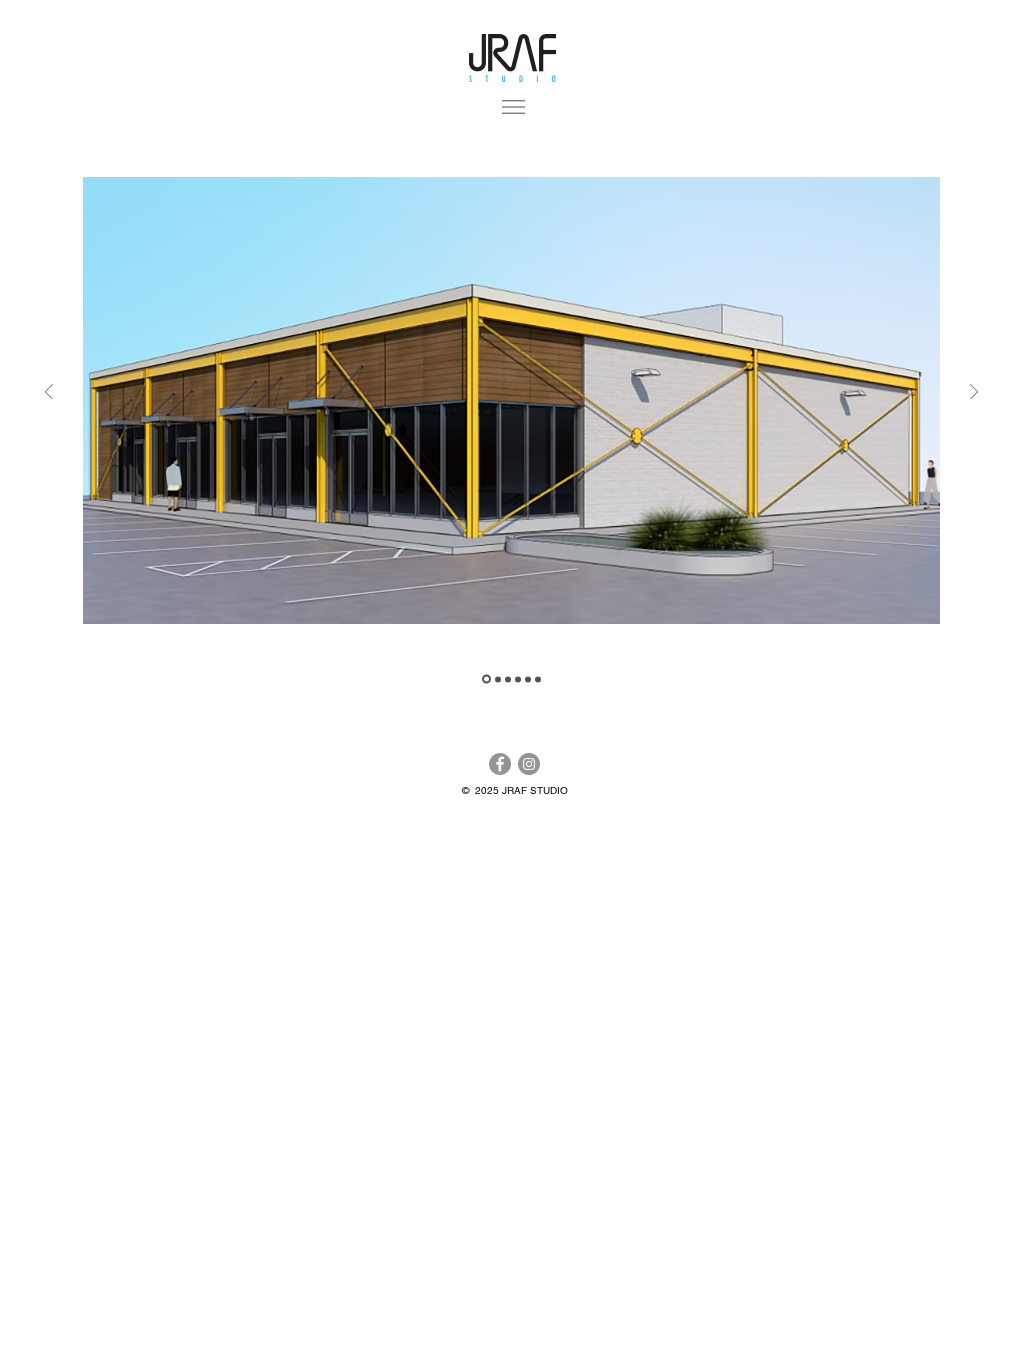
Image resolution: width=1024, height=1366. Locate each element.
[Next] (974, 393)
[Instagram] (529, 764)
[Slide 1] (486, 679)
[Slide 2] (508, 679)
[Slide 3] (538, 679)
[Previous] (49, 393)
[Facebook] (500, 764)
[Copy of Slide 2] (498, 679)
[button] (513, 107)
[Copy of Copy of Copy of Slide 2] (528, 679)
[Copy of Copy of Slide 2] (518, 679)
